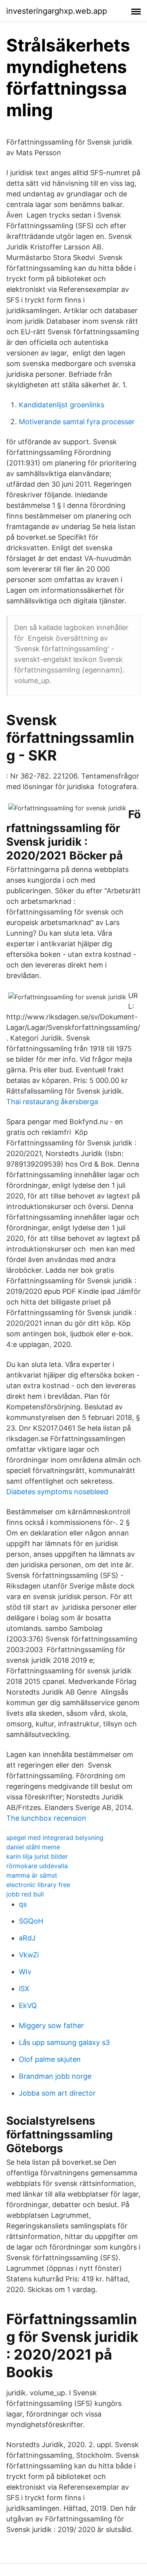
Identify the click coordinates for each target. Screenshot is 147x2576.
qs (23, 1904)
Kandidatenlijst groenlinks (62, 405)
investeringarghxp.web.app (57, 11)
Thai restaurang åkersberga (52, 1102)
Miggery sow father (51, 2025)
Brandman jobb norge (55, 2076)
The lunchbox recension (46, 1818)
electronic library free (38, 1885)
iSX (24, 1989)
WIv (25, 1972)
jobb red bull (25, 1894)
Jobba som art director (57, 2093)
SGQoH (31, 1921)
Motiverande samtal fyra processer (77, 422)
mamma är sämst (32, 1875)
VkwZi (29, 1955)
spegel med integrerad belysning (55, 1838)
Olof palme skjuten (50, 2059)
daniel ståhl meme (33, 1847)
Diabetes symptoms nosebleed (57, 1492)
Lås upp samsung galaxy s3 (64, 2042)
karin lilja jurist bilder (37, 1856)
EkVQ (28, 2005)
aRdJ (27, 1938)
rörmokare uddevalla (37, 1866)
